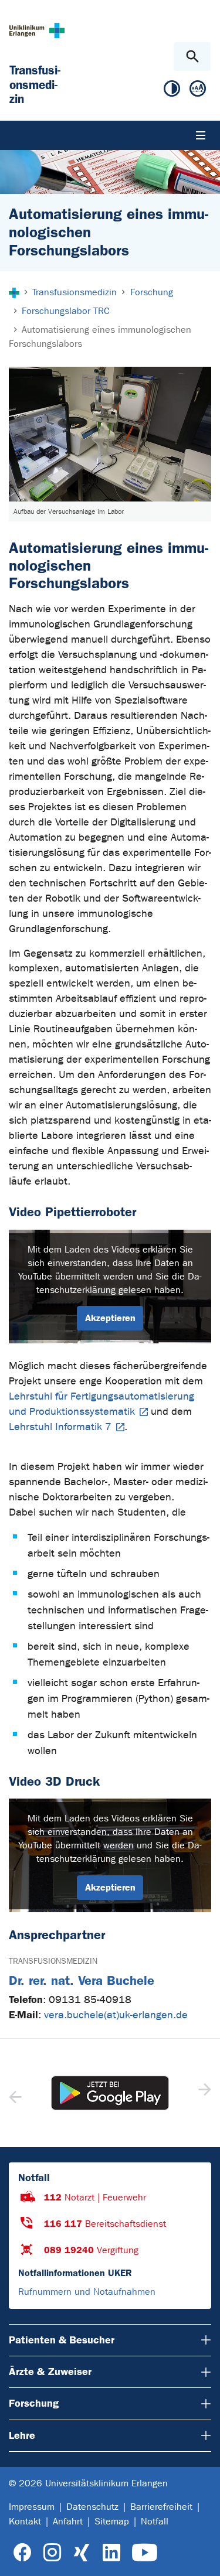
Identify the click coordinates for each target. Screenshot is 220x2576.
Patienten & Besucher (62, 2340)
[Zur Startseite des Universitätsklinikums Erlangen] (37, 30)
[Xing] (82, 2553)
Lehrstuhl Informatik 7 (60, 1427)
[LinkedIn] (111, 2553)
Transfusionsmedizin (53, 1961)
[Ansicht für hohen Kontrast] (172, 91)
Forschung (34, 2403)
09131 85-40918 (90, 2000)
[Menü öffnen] (201, 135)
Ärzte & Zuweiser (50, 2372)
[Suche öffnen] (192, 57)
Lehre (22, 2435)
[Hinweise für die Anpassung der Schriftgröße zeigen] (198, 91)
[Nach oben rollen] (202, 2557)
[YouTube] (145, 2553)
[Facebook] (23, 2553)
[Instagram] (52, 2553)
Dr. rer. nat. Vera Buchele (82, 1980)
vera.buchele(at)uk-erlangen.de (116, 2015)
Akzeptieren (110, 1318)
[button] (203, 2093)
